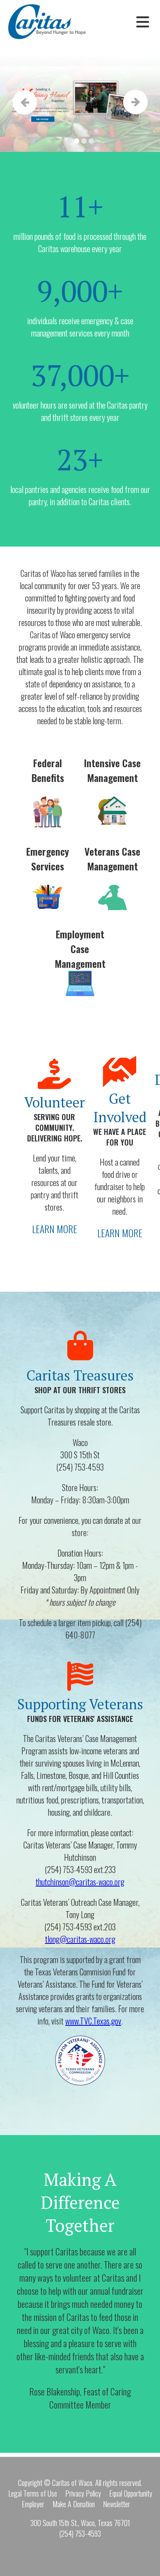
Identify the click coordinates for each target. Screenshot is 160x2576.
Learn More (55, 1229)
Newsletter (117, 2504)
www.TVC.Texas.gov (93, 2021)
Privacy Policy (83, 2493)
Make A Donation (74, 2504)
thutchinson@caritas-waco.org (80, 1882)
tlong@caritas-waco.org (80, 1939)
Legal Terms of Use (33, 2493)
